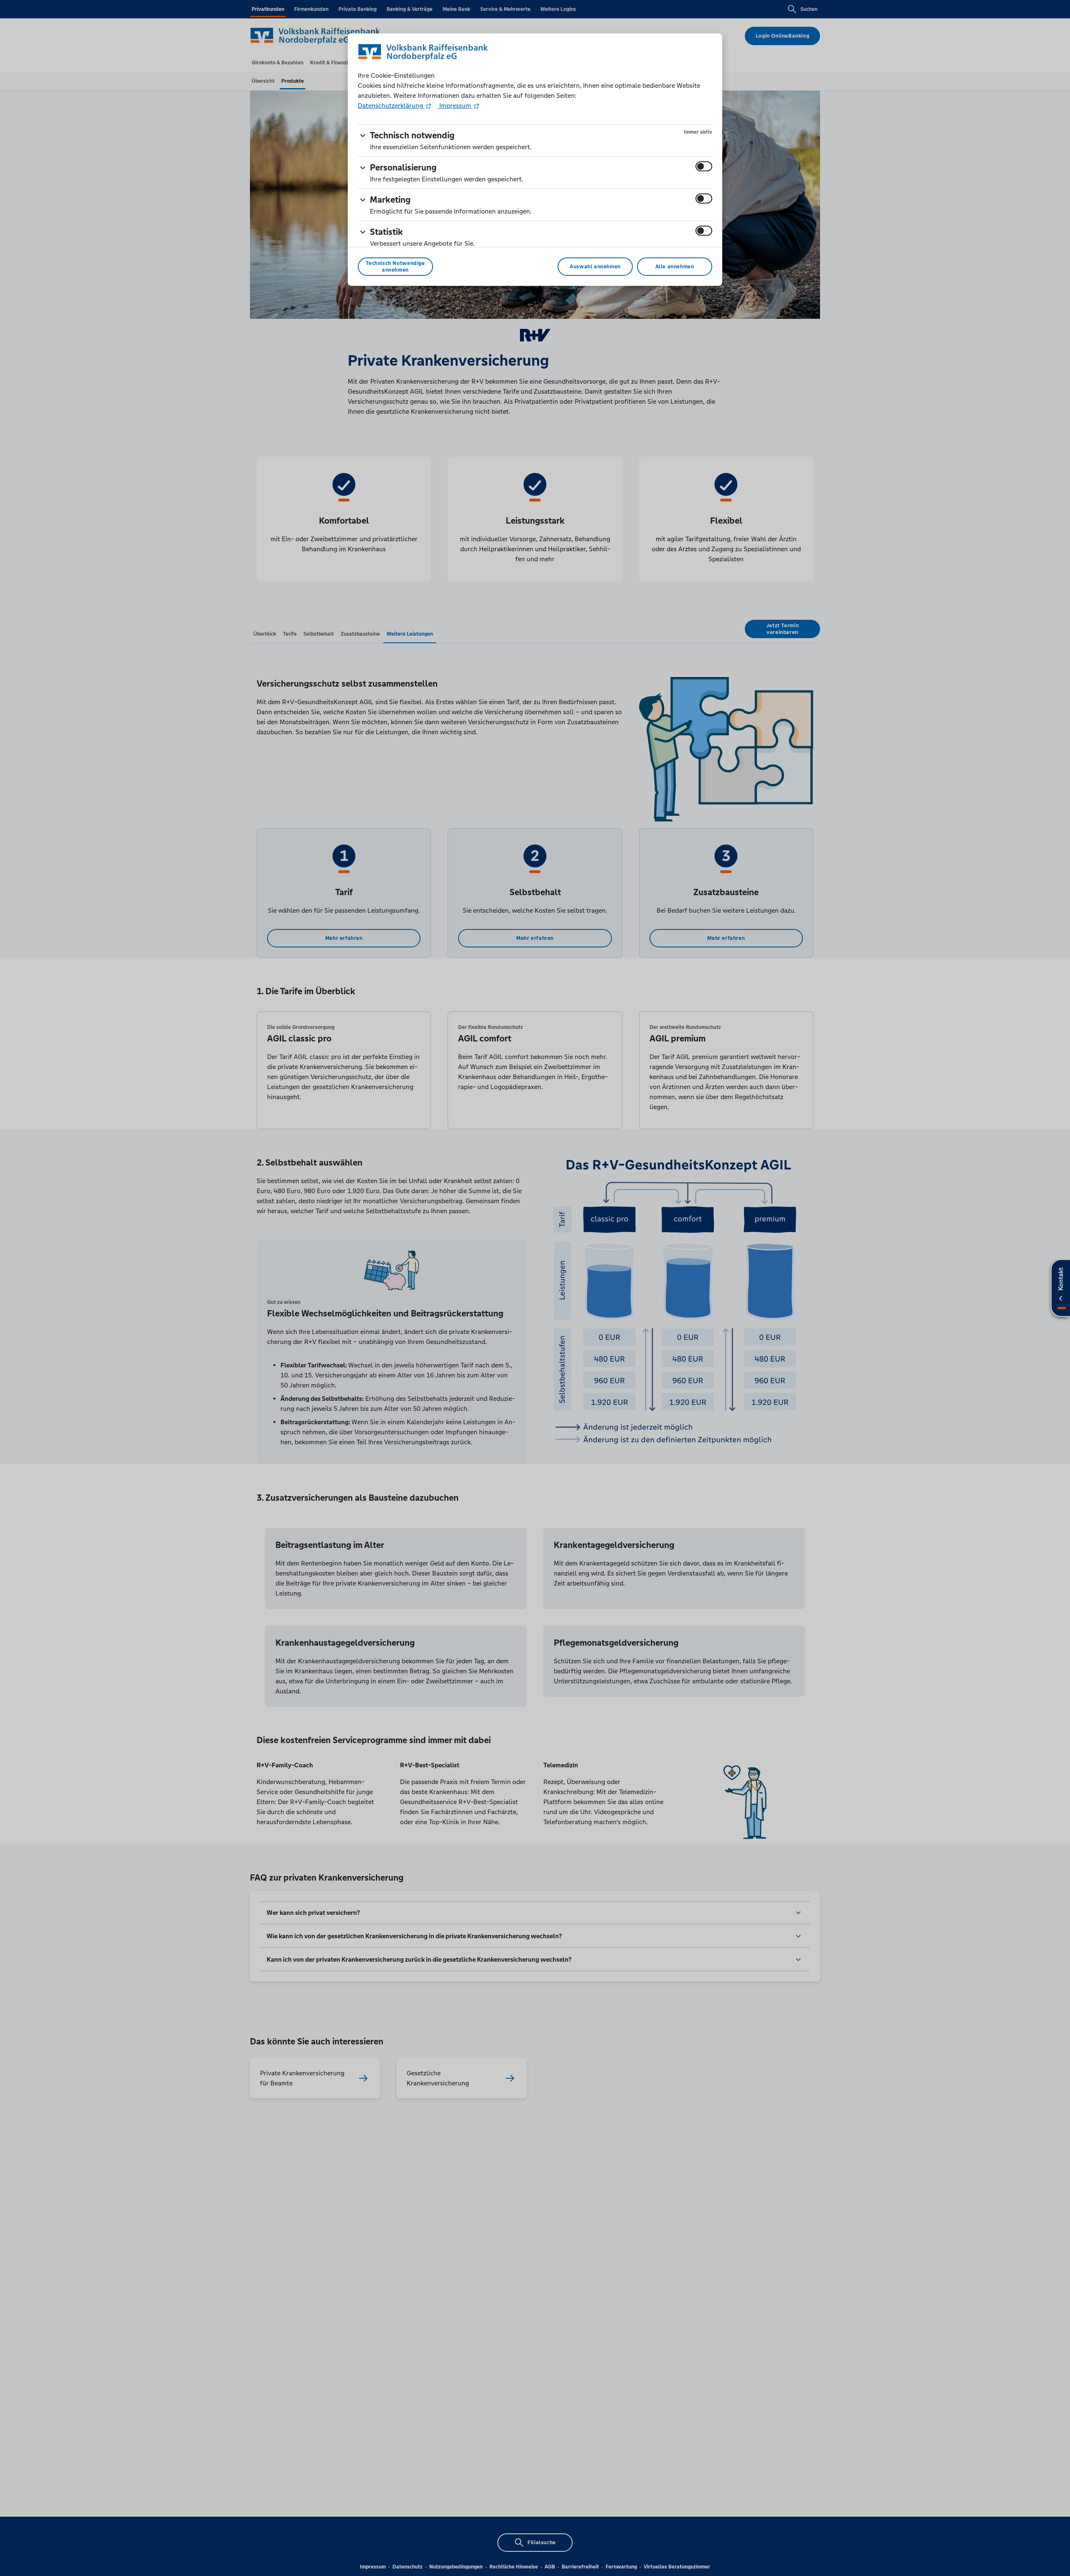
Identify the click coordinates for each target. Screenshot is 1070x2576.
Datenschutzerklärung (391, 106)
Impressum (455, 106)
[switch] (704, 166)
